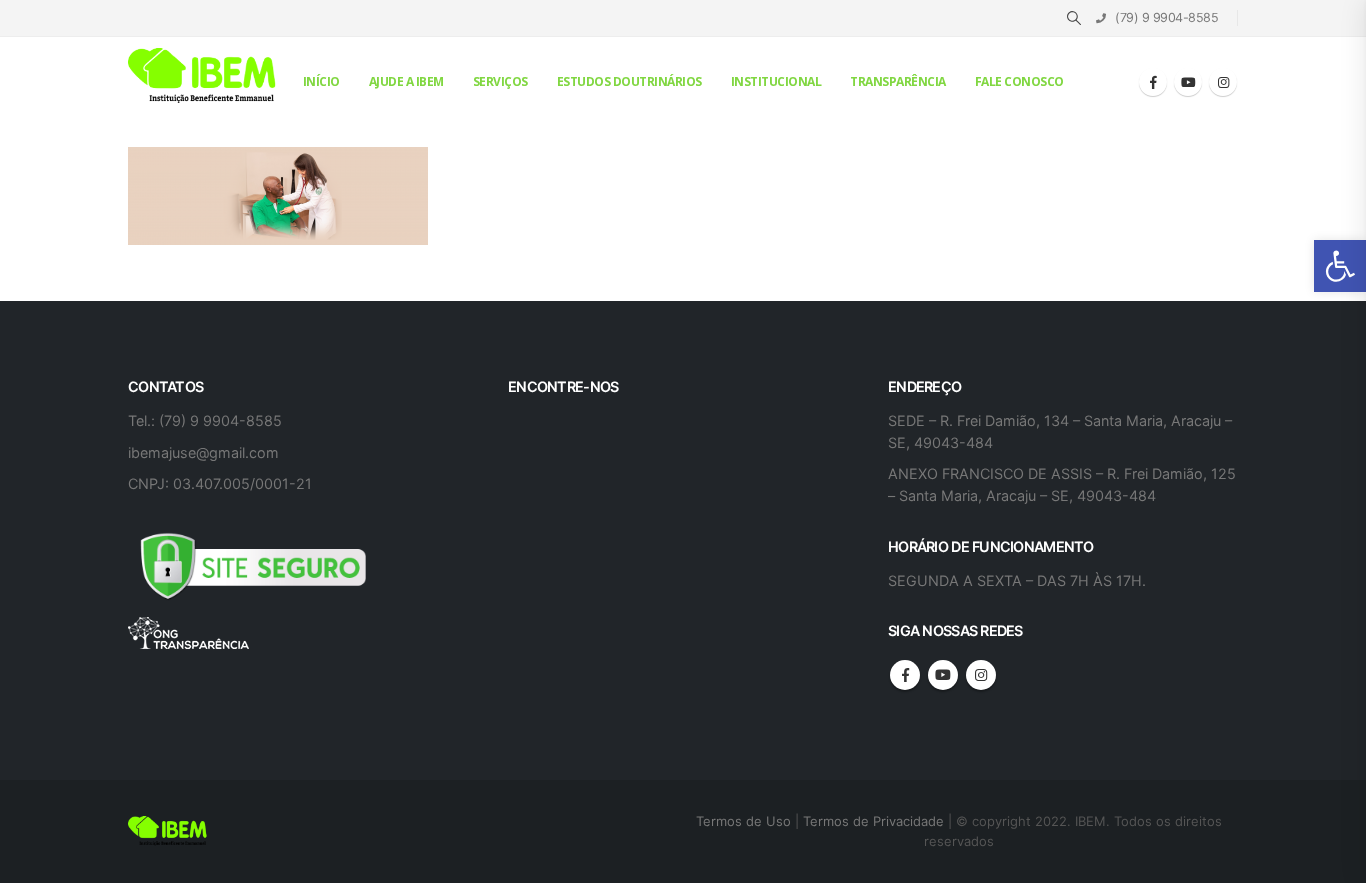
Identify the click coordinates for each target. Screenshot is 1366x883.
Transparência (898, 81)
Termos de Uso (745, 821)
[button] (1340, 266)
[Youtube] (1188, 82)
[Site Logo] (203, 76)
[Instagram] (1223, 82)
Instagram (981, 675)
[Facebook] (1153, 82)
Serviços (500, 81)
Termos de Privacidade (873, 821)
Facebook (905, 675)
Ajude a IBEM (406, 81)
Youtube (943, 675)
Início (321, 81)
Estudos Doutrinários (629, 81)
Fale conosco (1019, 81)
